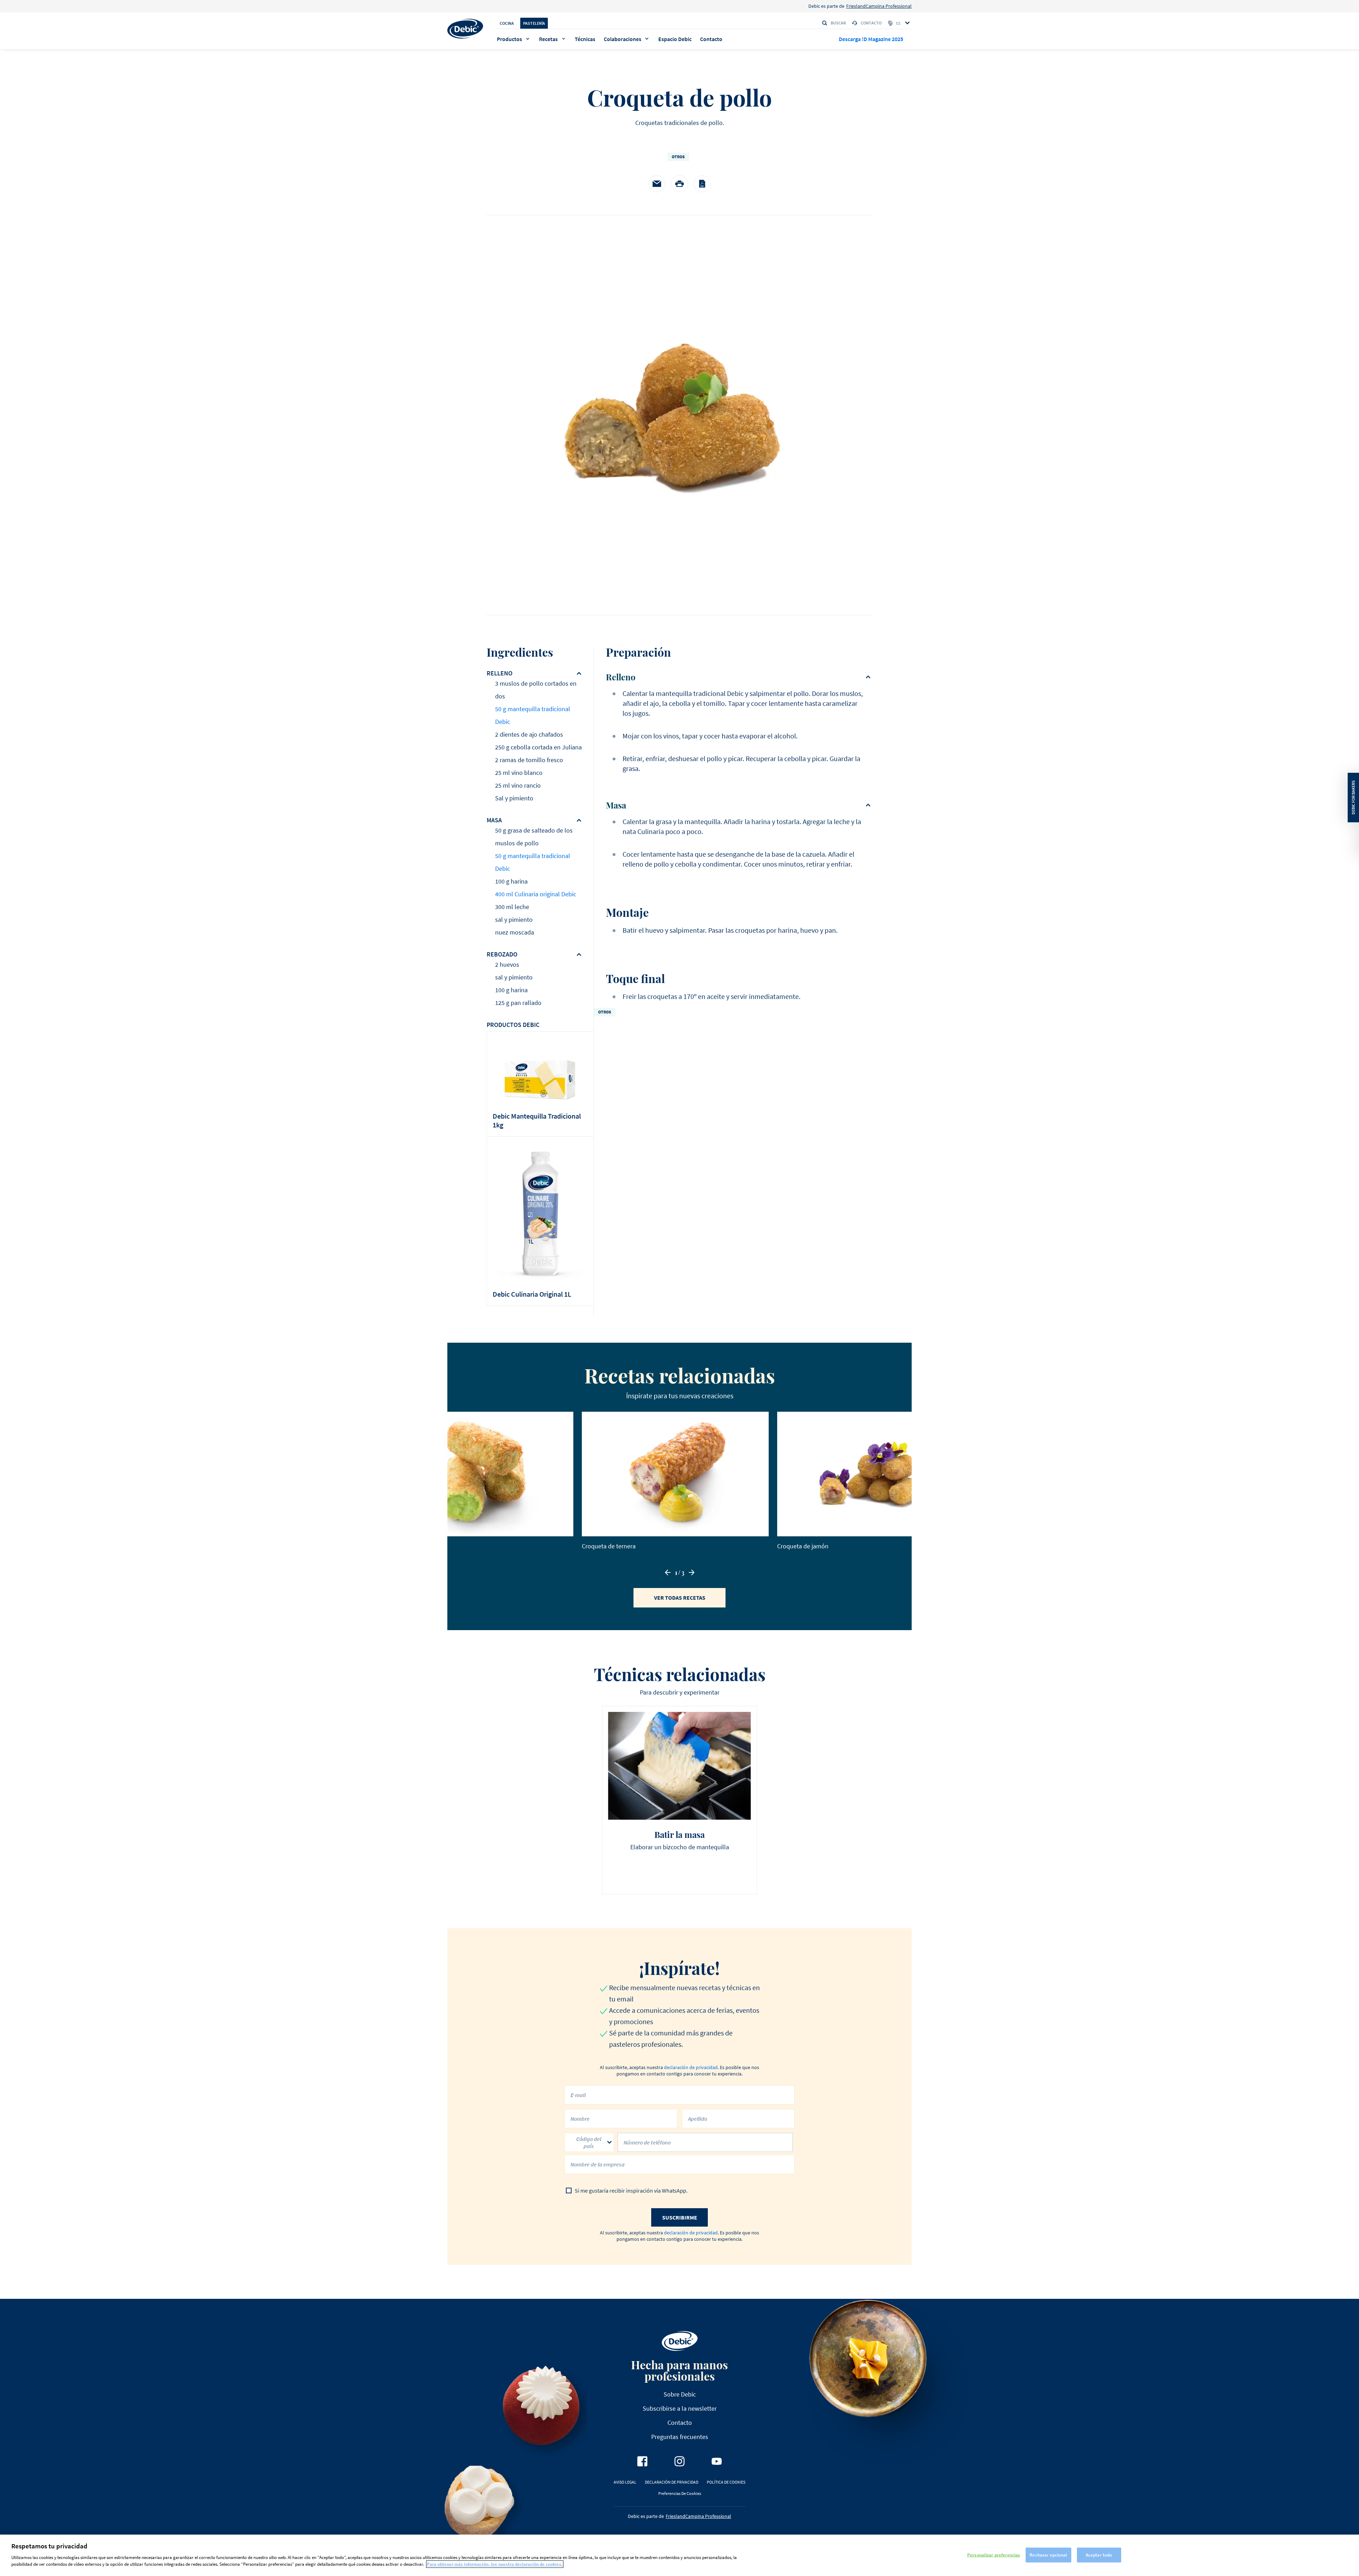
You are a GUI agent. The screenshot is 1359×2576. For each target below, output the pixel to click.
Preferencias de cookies (680, 2493)
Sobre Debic (680, 2394)
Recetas (548, 39)
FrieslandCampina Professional (879, 6)
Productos (509, 39)
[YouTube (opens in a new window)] (717, 2461)
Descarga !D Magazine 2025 (871, 39)
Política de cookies (726, 2482)
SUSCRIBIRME (680, 2217)
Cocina (507, 23)
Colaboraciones (623, 39)
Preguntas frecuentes (680, 2437)
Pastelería (534, 23)
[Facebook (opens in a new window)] (642, 2461)
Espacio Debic (675, 39)
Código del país (589, 2142)
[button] (668, 1572)
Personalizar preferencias (994, 2555)
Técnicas (585, 39)
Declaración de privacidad (672, 2482)
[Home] (465, 29)
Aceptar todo (1099, 2555)
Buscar (838, 23)
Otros (678, 157)
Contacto (871, 23)
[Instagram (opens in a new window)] (679, 2461)
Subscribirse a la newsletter (680, 2408)
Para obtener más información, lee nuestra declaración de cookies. (495, 2564)
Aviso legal (625, 2482)
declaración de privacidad (691, 2067)
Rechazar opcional (1048, 2555)
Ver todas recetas (680, 1598)
